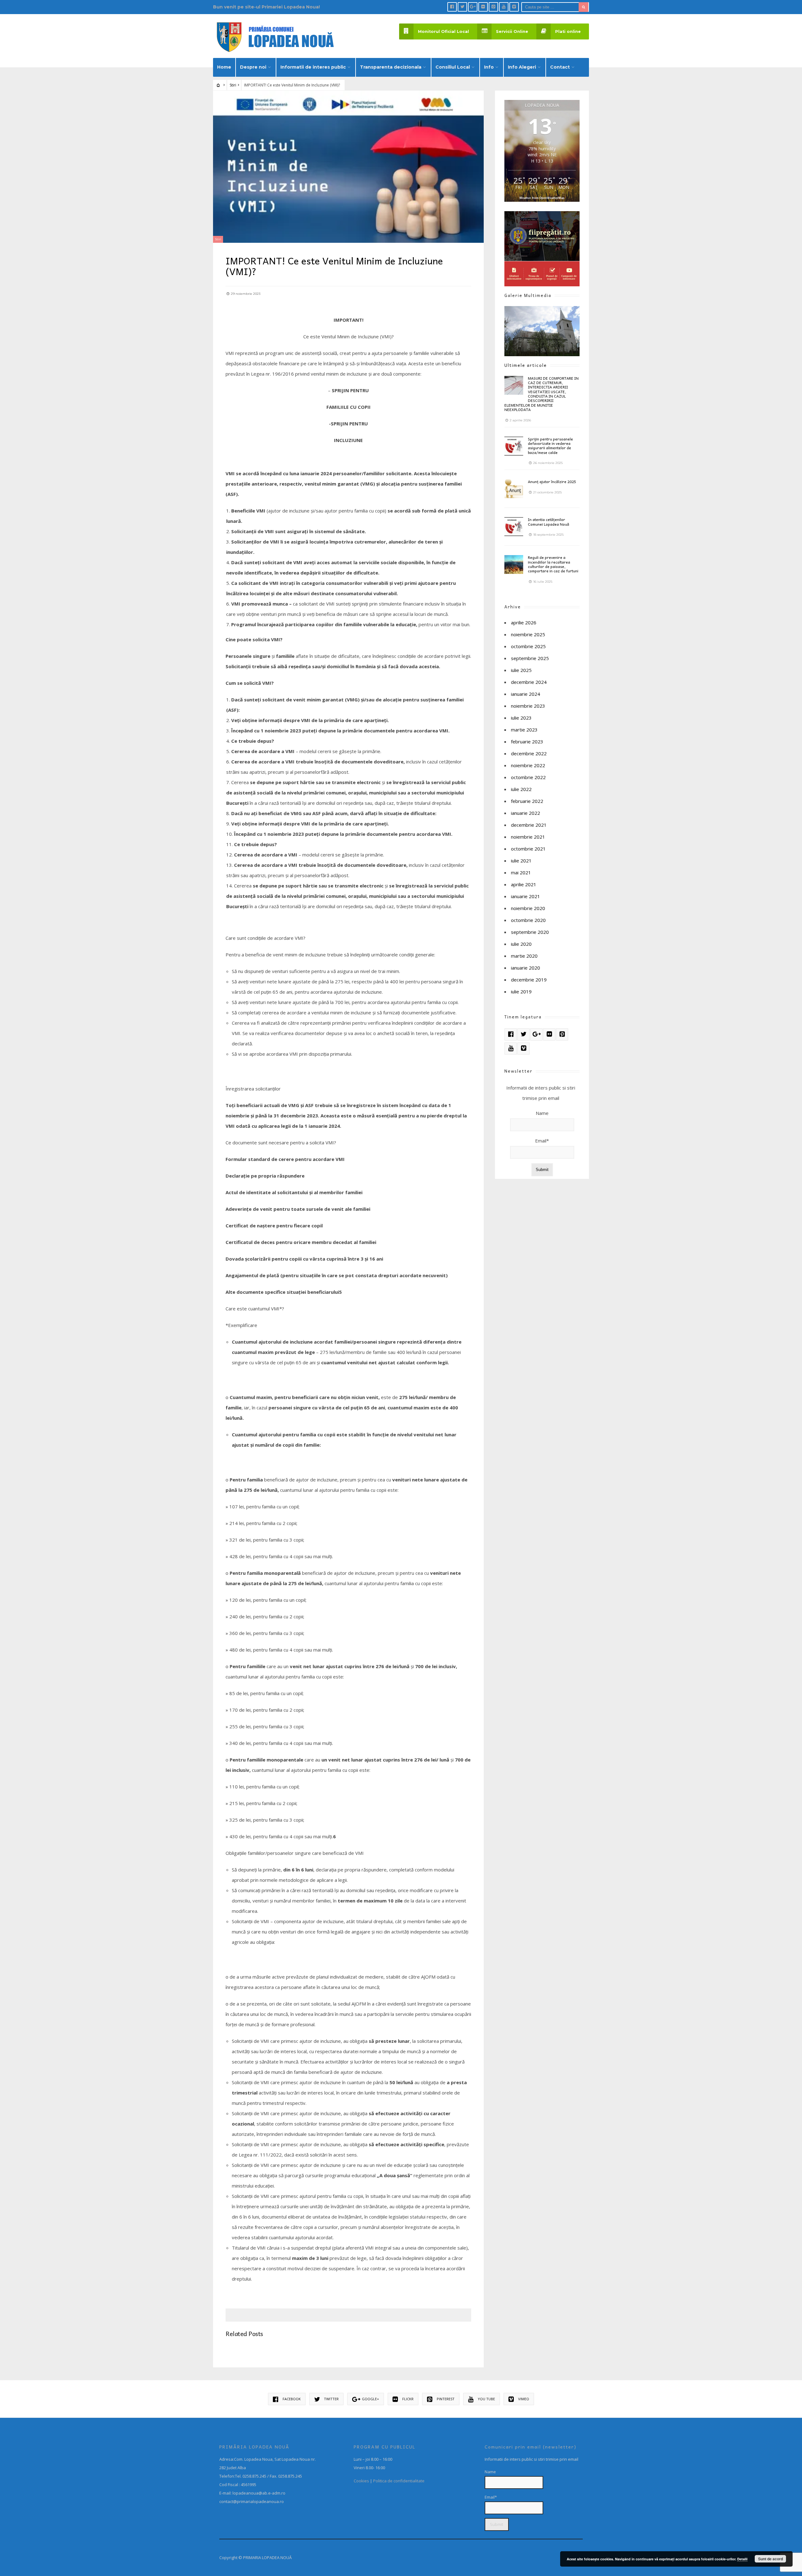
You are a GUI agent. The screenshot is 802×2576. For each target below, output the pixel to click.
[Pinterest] (493, 7)
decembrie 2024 (529, 682)
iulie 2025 (521, 670)
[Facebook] (452, 7)
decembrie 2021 (529, 825)
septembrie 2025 (530, 658)
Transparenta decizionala (391, 67)
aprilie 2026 (524, 622)
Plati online (568, 31)
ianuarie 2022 (526, 813)
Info (489, 67)
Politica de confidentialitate (399, 2481)
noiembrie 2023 (528, 706)
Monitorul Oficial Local (443, 31)
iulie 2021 (521, 861)
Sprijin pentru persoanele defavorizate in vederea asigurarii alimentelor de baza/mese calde (550, 446)
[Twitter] (462, 7)
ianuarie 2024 (526, 694)
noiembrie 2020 (528, 908)
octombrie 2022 (528, 777)
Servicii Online (512, 31)
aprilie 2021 (524, 884)
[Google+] (473, 7)
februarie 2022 (527, 801)
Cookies (361, 2481)
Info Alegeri (522, 67)
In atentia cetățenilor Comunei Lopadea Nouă (549, 522)
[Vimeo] (514, 7)
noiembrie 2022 (528, 765)
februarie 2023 (527, 742)
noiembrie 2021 (528, 837)
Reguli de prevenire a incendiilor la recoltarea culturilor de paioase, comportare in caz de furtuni (553, 564)
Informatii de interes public (313, 67)
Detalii (742, 2559)
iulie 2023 (521, 718)
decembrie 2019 (529, 980)
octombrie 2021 (528, 849)
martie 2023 (524, 730)
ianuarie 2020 (526, 968)
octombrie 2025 (528, 646)
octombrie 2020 (528, 920)
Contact (560, 67)
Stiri (233, 85)
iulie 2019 (521, 991)
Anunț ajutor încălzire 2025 (552, 481)
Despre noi (253, 67)
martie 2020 (524, 956)
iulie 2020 (521, 944)
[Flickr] (483, 7)
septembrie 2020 (530, 932)
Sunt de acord (771, 2559)
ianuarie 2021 (526, 896)
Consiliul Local (453, 67)
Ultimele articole (526, 365)
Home (224, 67)
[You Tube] (504, 7)
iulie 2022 (521, 789)
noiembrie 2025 (528, 634)
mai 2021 (521, 872)
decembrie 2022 (529, 753)
